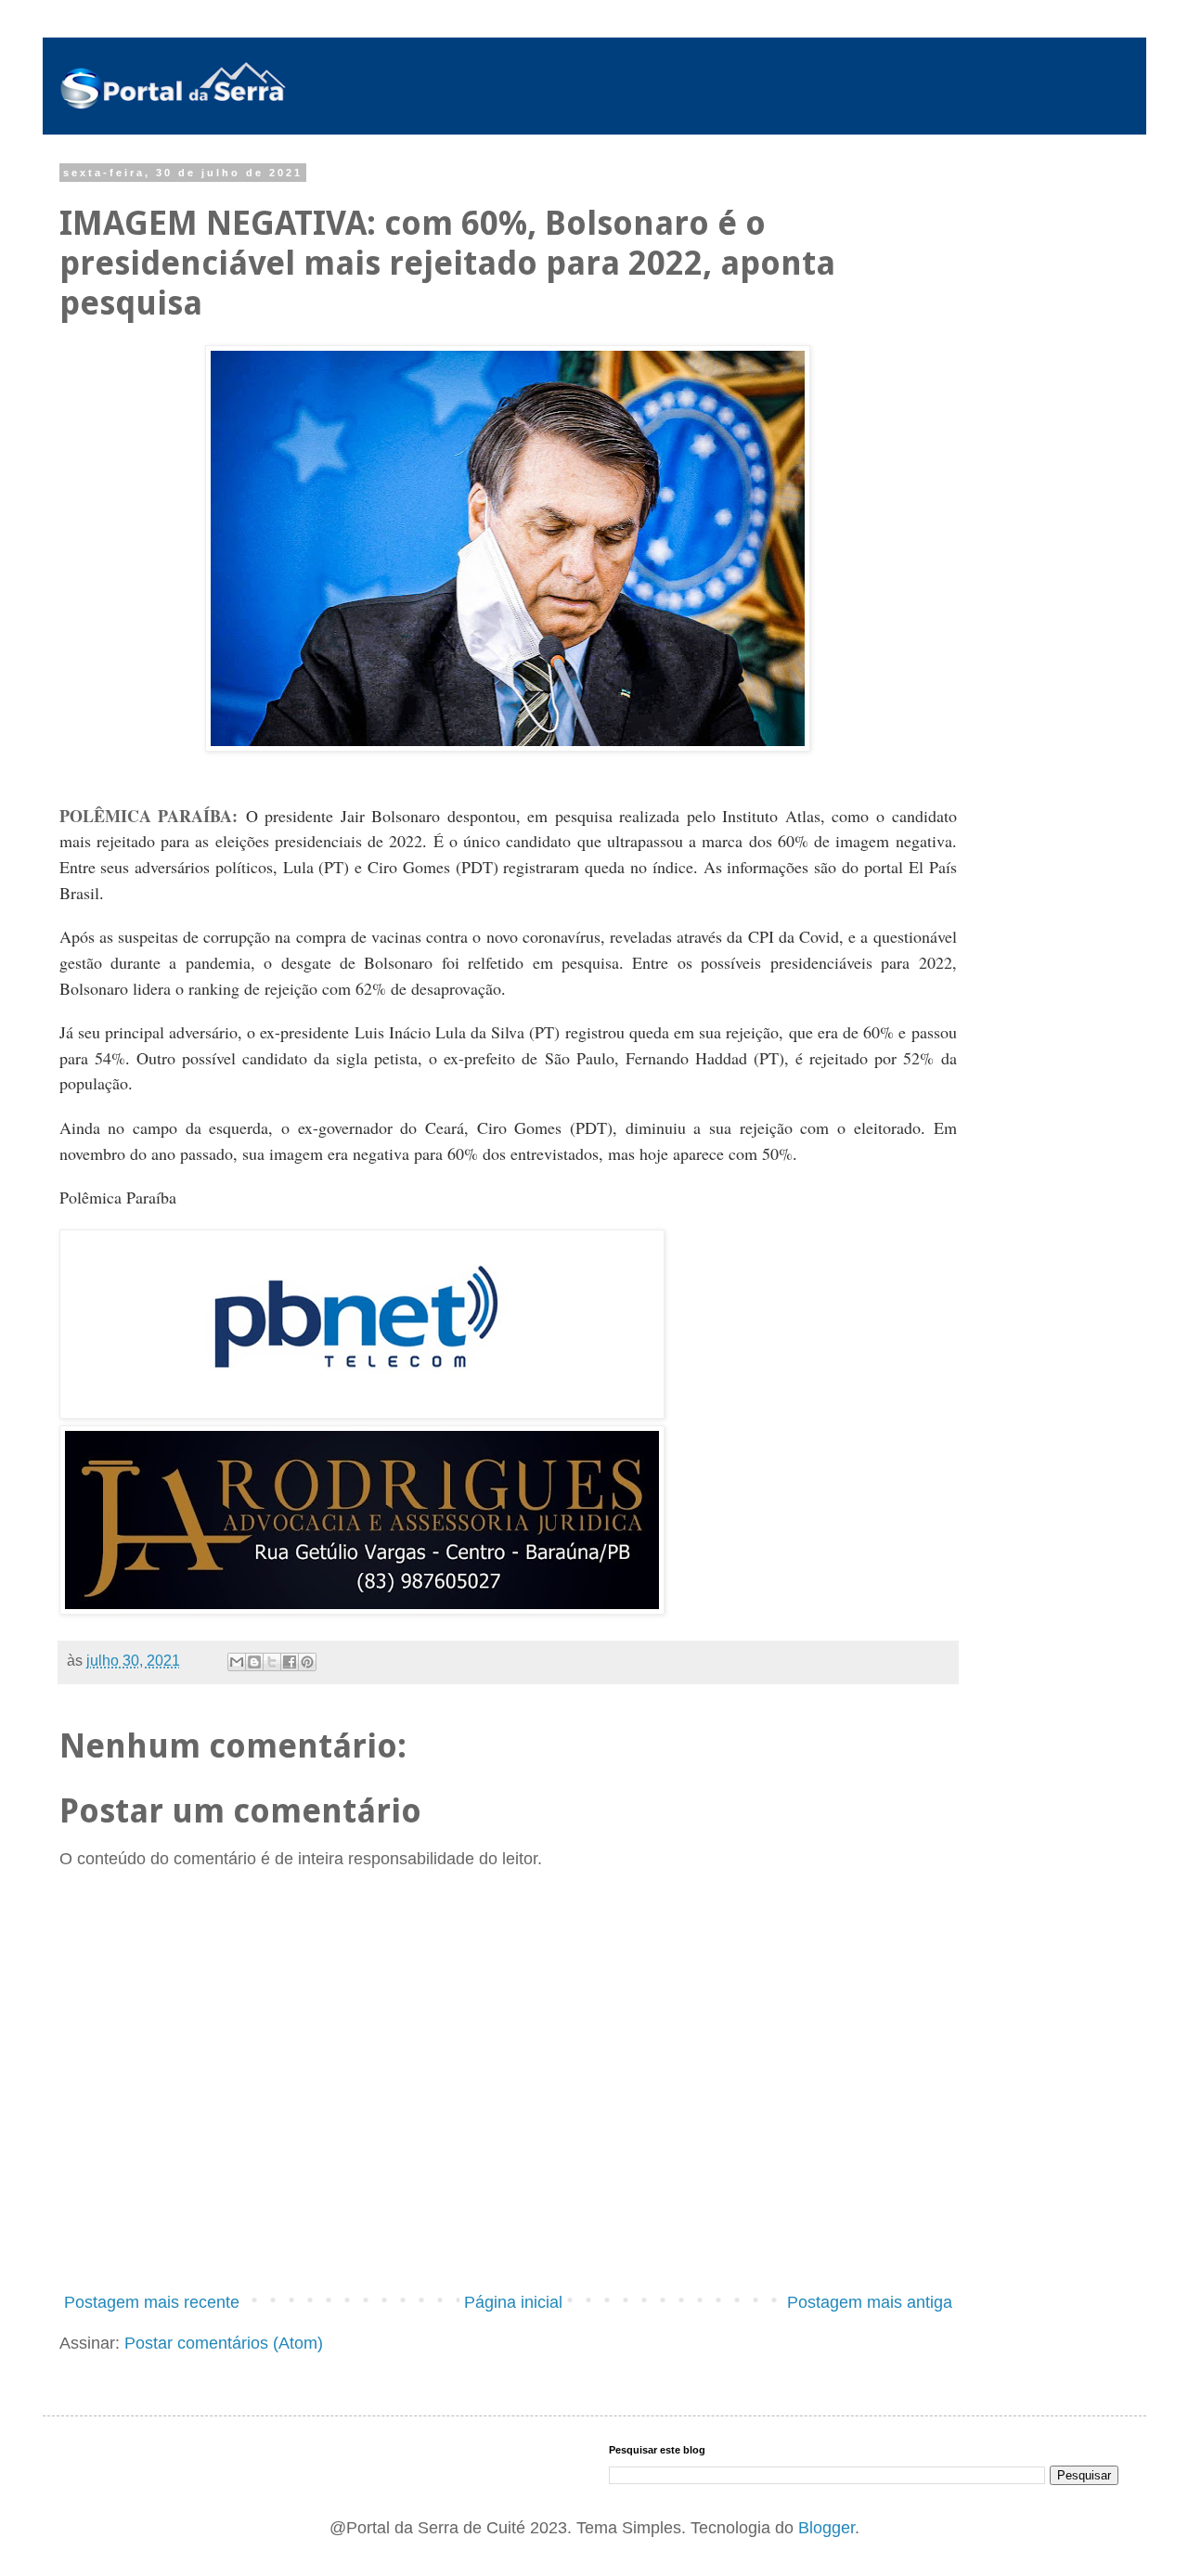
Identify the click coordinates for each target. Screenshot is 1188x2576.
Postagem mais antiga (870, 2302)
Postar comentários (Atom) (224, 2343)
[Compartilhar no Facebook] (290, 1662)
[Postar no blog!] (254, 1662)
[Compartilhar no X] (272, 1662)
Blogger (826, 2528)
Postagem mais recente (152, 2302)
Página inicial (513, 2302)
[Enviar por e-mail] (237, 1662)
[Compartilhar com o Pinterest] (307, 1662)
